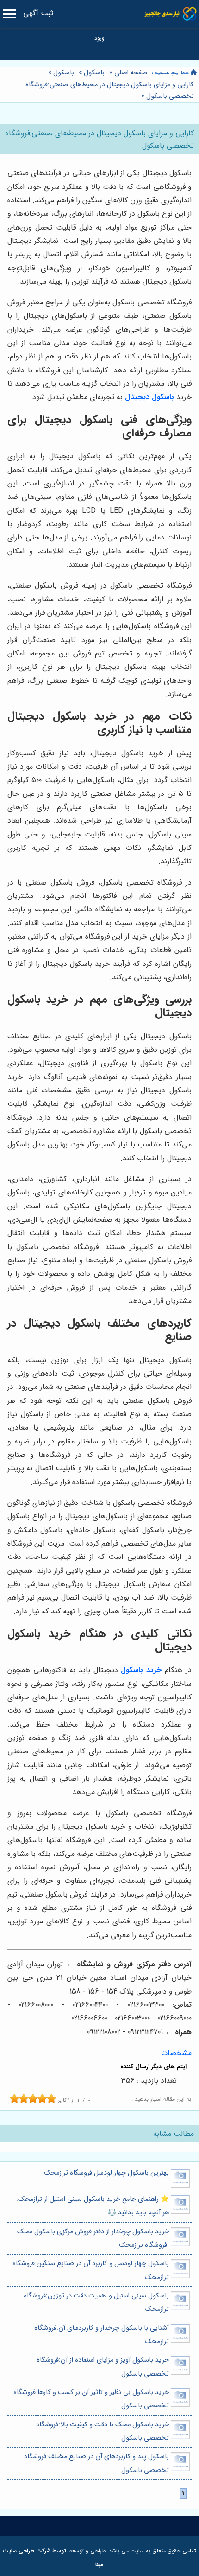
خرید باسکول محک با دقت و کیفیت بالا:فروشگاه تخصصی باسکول (103, 2431)
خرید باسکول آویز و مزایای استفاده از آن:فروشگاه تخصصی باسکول (103, 2367)
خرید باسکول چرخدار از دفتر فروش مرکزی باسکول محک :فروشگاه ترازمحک (93, 2238)
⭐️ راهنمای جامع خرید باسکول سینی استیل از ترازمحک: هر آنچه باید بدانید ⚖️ (93, 2206)
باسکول (94, 73)
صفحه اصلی (131, 73)
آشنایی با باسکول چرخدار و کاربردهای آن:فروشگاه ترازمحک (102, 2335)
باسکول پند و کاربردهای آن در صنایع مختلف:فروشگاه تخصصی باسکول (96, 2463)
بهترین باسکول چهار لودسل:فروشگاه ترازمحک (106, 2173)
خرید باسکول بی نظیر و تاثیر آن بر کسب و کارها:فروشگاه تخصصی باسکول (91, 2399)
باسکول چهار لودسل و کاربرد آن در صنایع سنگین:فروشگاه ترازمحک (91, 2270)
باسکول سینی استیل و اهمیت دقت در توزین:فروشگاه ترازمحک (96, 2303)
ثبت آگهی (38, 13)
